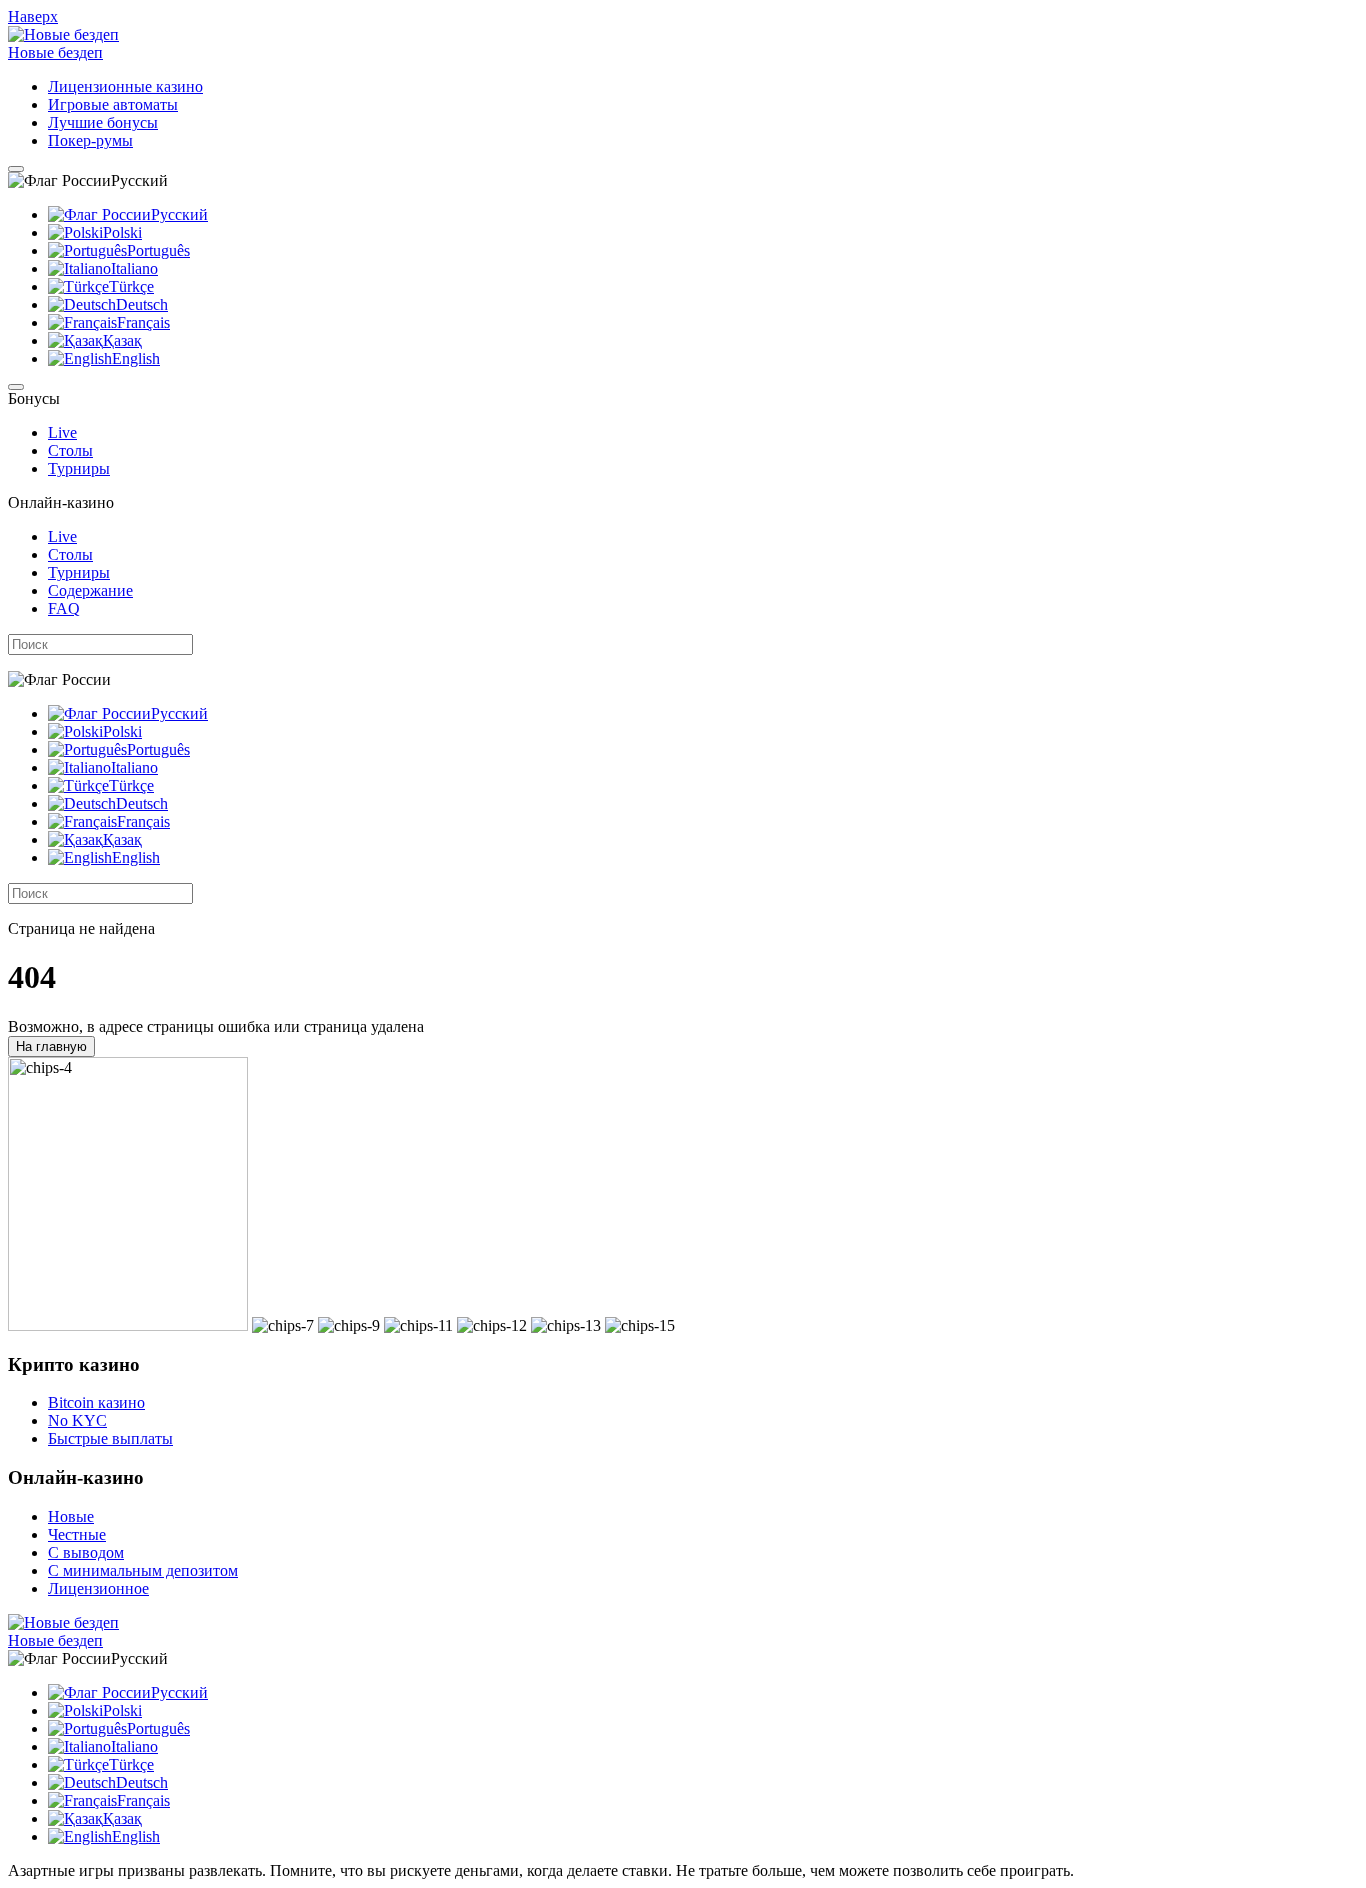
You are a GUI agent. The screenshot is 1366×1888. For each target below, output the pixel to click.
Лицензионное (98, 1588)
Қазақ (122, 340)
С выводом (86, 1552)
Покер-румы (90, 140)
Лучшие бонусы (103, 122)
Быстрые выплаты (110, 1438)
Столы (70, 450)
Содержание (90, 590)
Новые (71, 1516)
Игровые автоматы (113, 104)
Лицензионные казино (125, 86)
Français (143, 322)
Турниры (79, 468)
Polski (122, 232)
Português (158, 250)
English (136, 358)
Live (62, 432)
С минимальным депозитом (143, 1570)
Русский (179, 214)
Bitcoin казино (96, 1402)
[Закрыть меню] (16, 387)
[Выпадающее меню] (16, 169)
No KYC (77, 1420)
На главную (51, 1046)
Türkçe (131, 286)
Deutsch (142, 304)
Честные (77, 1534)
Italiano (134, 268)
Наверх (33, 16)
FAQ (64, 608)
